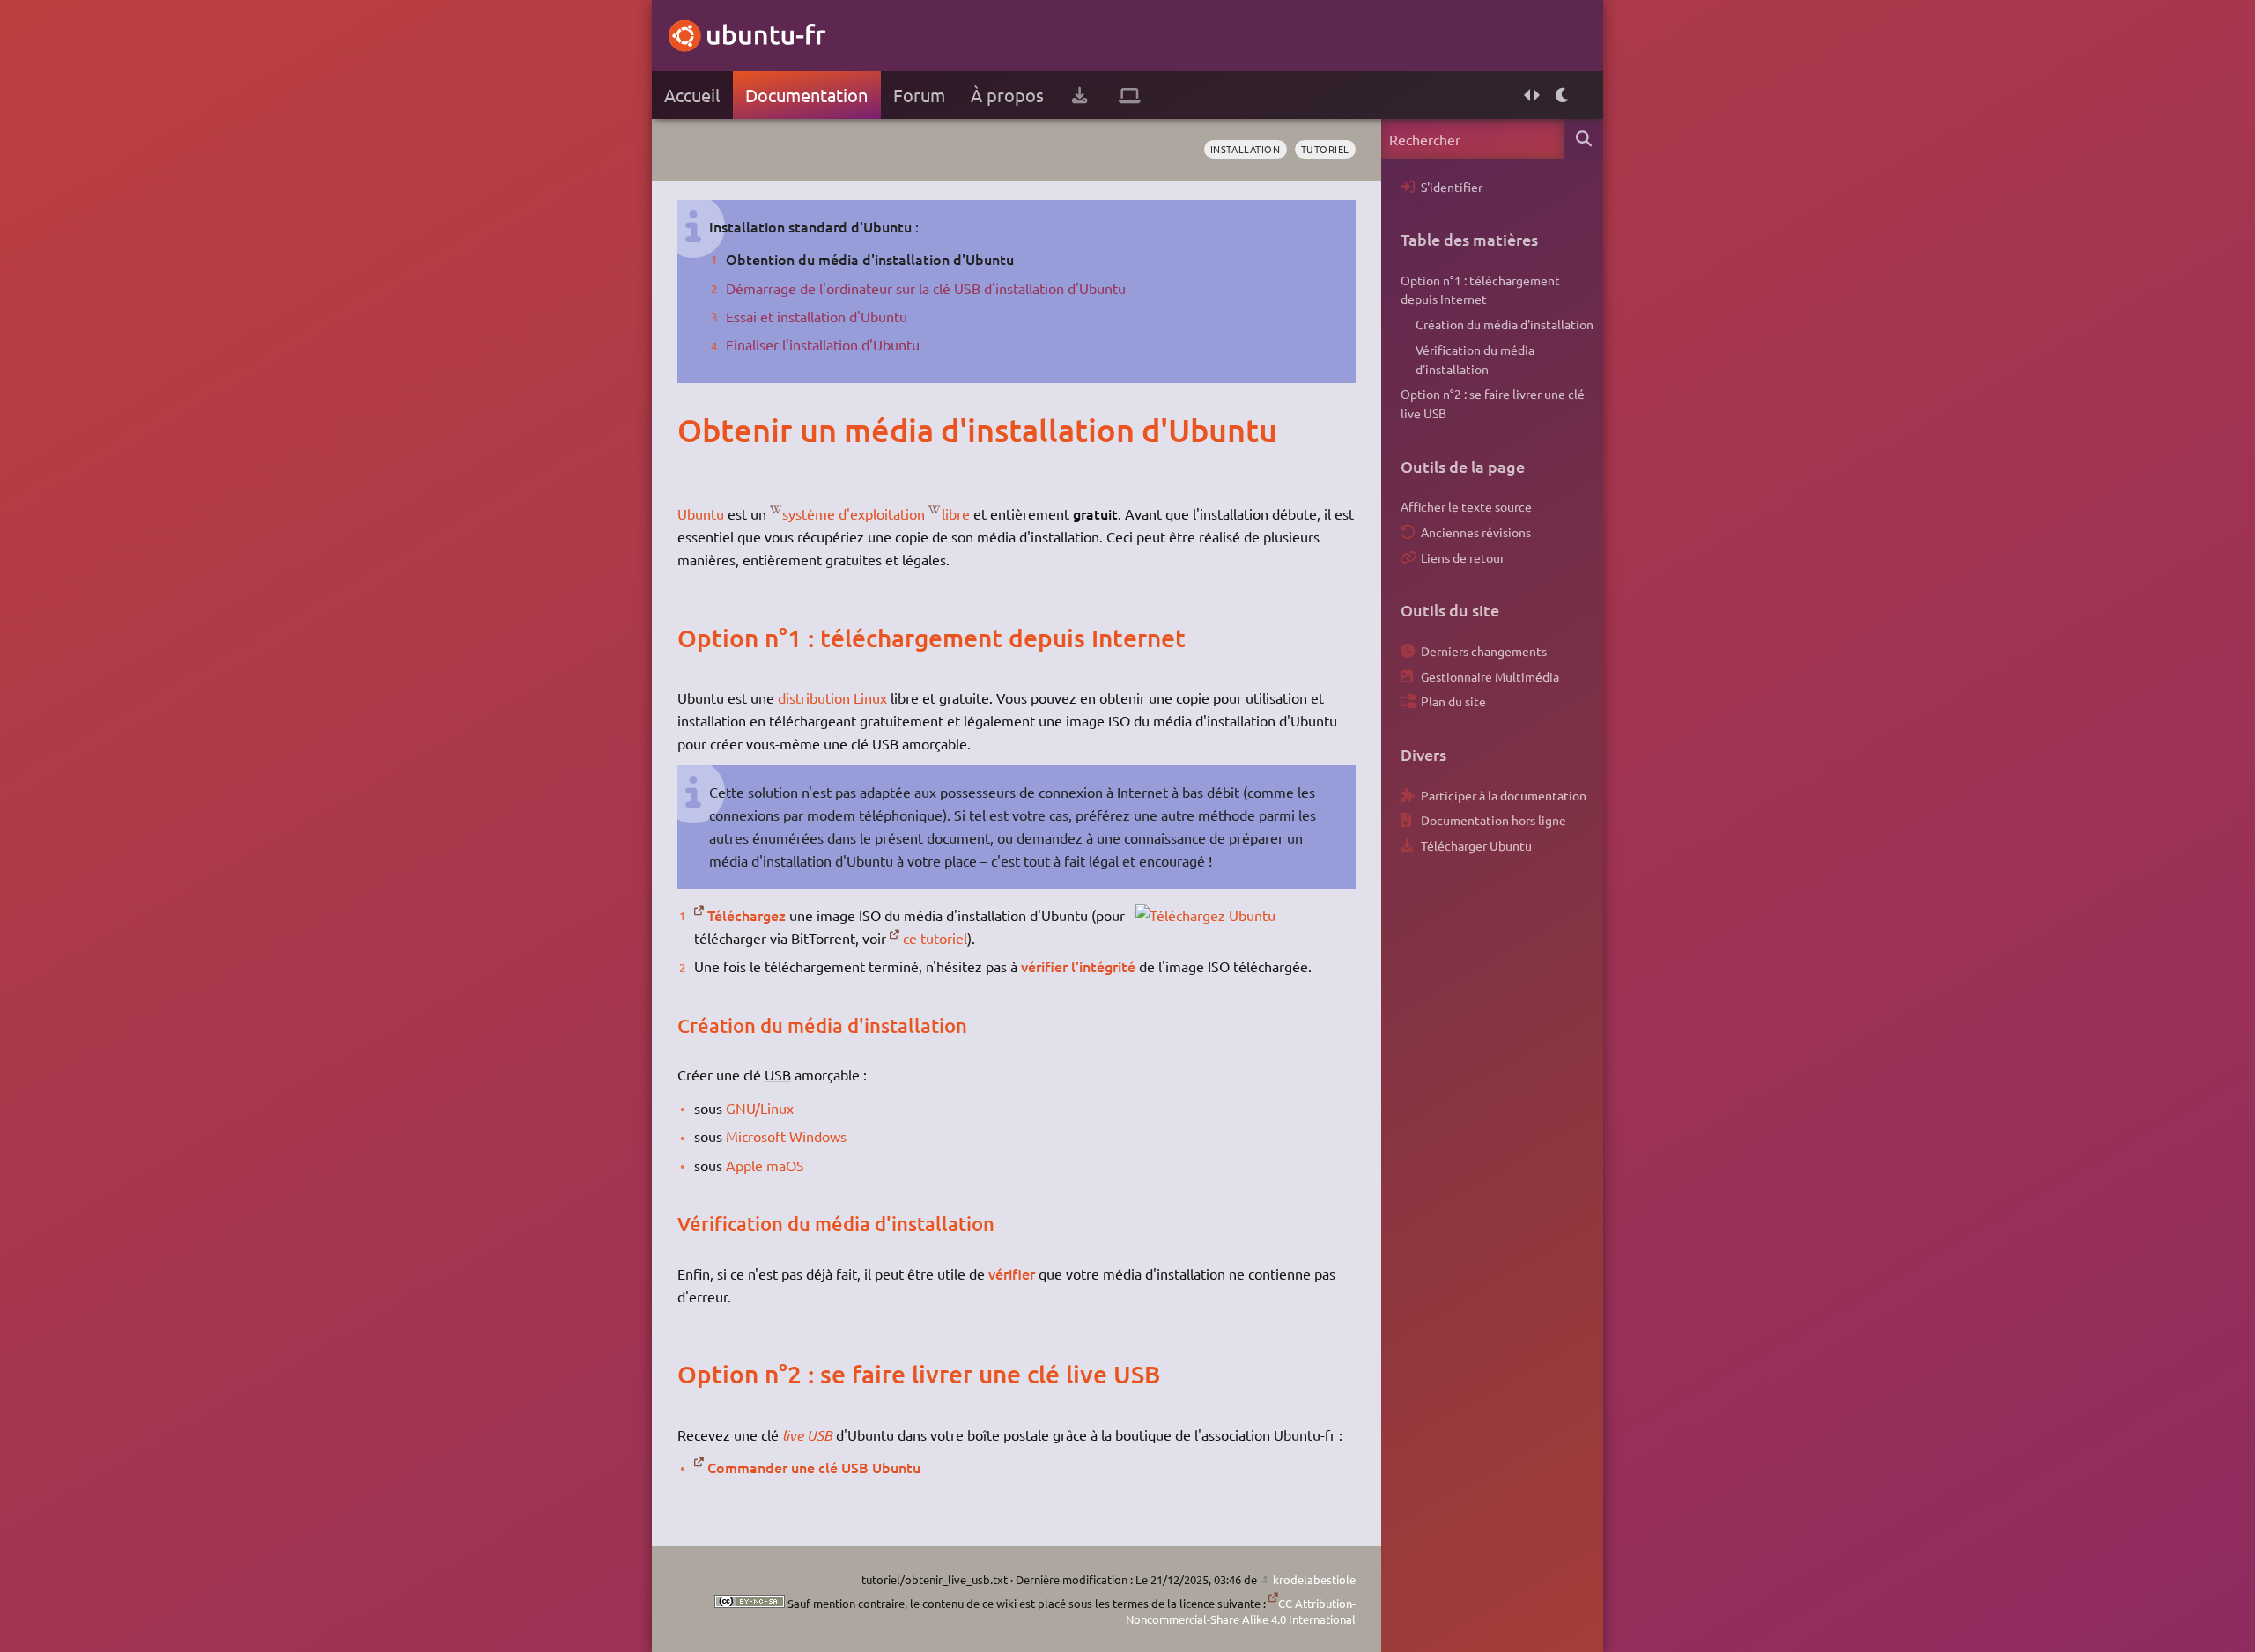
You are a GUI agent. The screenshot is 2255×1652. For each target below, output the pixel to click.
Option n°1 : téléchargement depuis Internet (1480, 290)
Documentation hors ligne (1493, 820)
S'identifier (1452, 187)
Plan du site (1453, 701)
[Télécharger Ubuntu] (1079, 95)
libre (956, 513)
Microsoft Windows (786, 1136)
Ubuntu (701, 513)
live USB (807, 1435)
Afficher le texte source (1466, 506)
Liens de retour (1463, 557)
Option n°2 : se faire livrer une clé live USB (1493, 403)
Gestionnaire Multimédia (1490, 676)
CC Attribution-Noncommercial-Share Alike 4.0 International (1241, 1611)
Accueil (692, 95)
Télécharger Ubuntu (1476, 845)
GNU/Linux (760, 1108)
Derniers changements (1484, 651)
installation (1245, 149)
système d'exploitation (854, 513)
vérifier (1012, 1273)
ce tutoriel (935, 938)
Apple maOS (765, 1165)
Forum (919, 95)
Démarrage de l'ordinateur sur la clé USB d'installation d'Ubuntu (926, 288)
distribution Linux (832, 697)
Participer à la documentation (1504, 795)
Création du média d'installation (1505, 324)
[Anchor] (695, 430)
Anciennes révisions (1476, 532)
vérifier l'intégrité (1078, 966)
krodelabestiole (1314, 1579)
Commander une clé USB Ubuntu (814, 1467)
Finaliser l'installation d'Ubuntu (823, 344)
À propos (1007, 95)
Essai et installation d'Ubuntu (817, 316)
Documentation (806, 95)
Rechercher (1583, 139)
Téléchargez (747, 915)
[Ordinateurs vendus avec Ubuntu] (1130, 95)
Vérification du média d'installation (1475, 359)
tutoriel (1325, 149)
